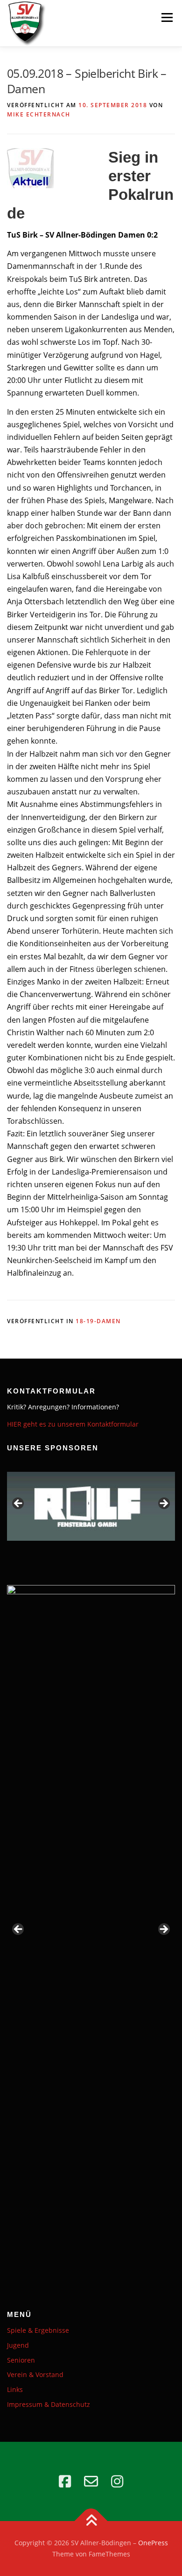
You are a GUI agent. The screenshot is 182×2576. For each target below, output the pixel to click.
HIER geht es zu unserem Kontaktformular (73, 1424)
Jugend (18, 2345)
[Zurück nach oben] (91, 2521)
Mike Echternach (39, 114)
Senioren (21, 2360)
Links (15, 2389)
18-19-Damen (98, 1321)
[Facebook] (65, 2481)
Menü (167, 17)
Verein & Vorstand (35, 2374)
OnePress (153, 2543)
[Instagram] (117, 2481)
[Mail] (91, 2481)
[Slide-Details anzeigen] (91, 1506)
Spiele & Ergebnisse (38, 2330)
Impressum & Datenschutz (49, 2404)
